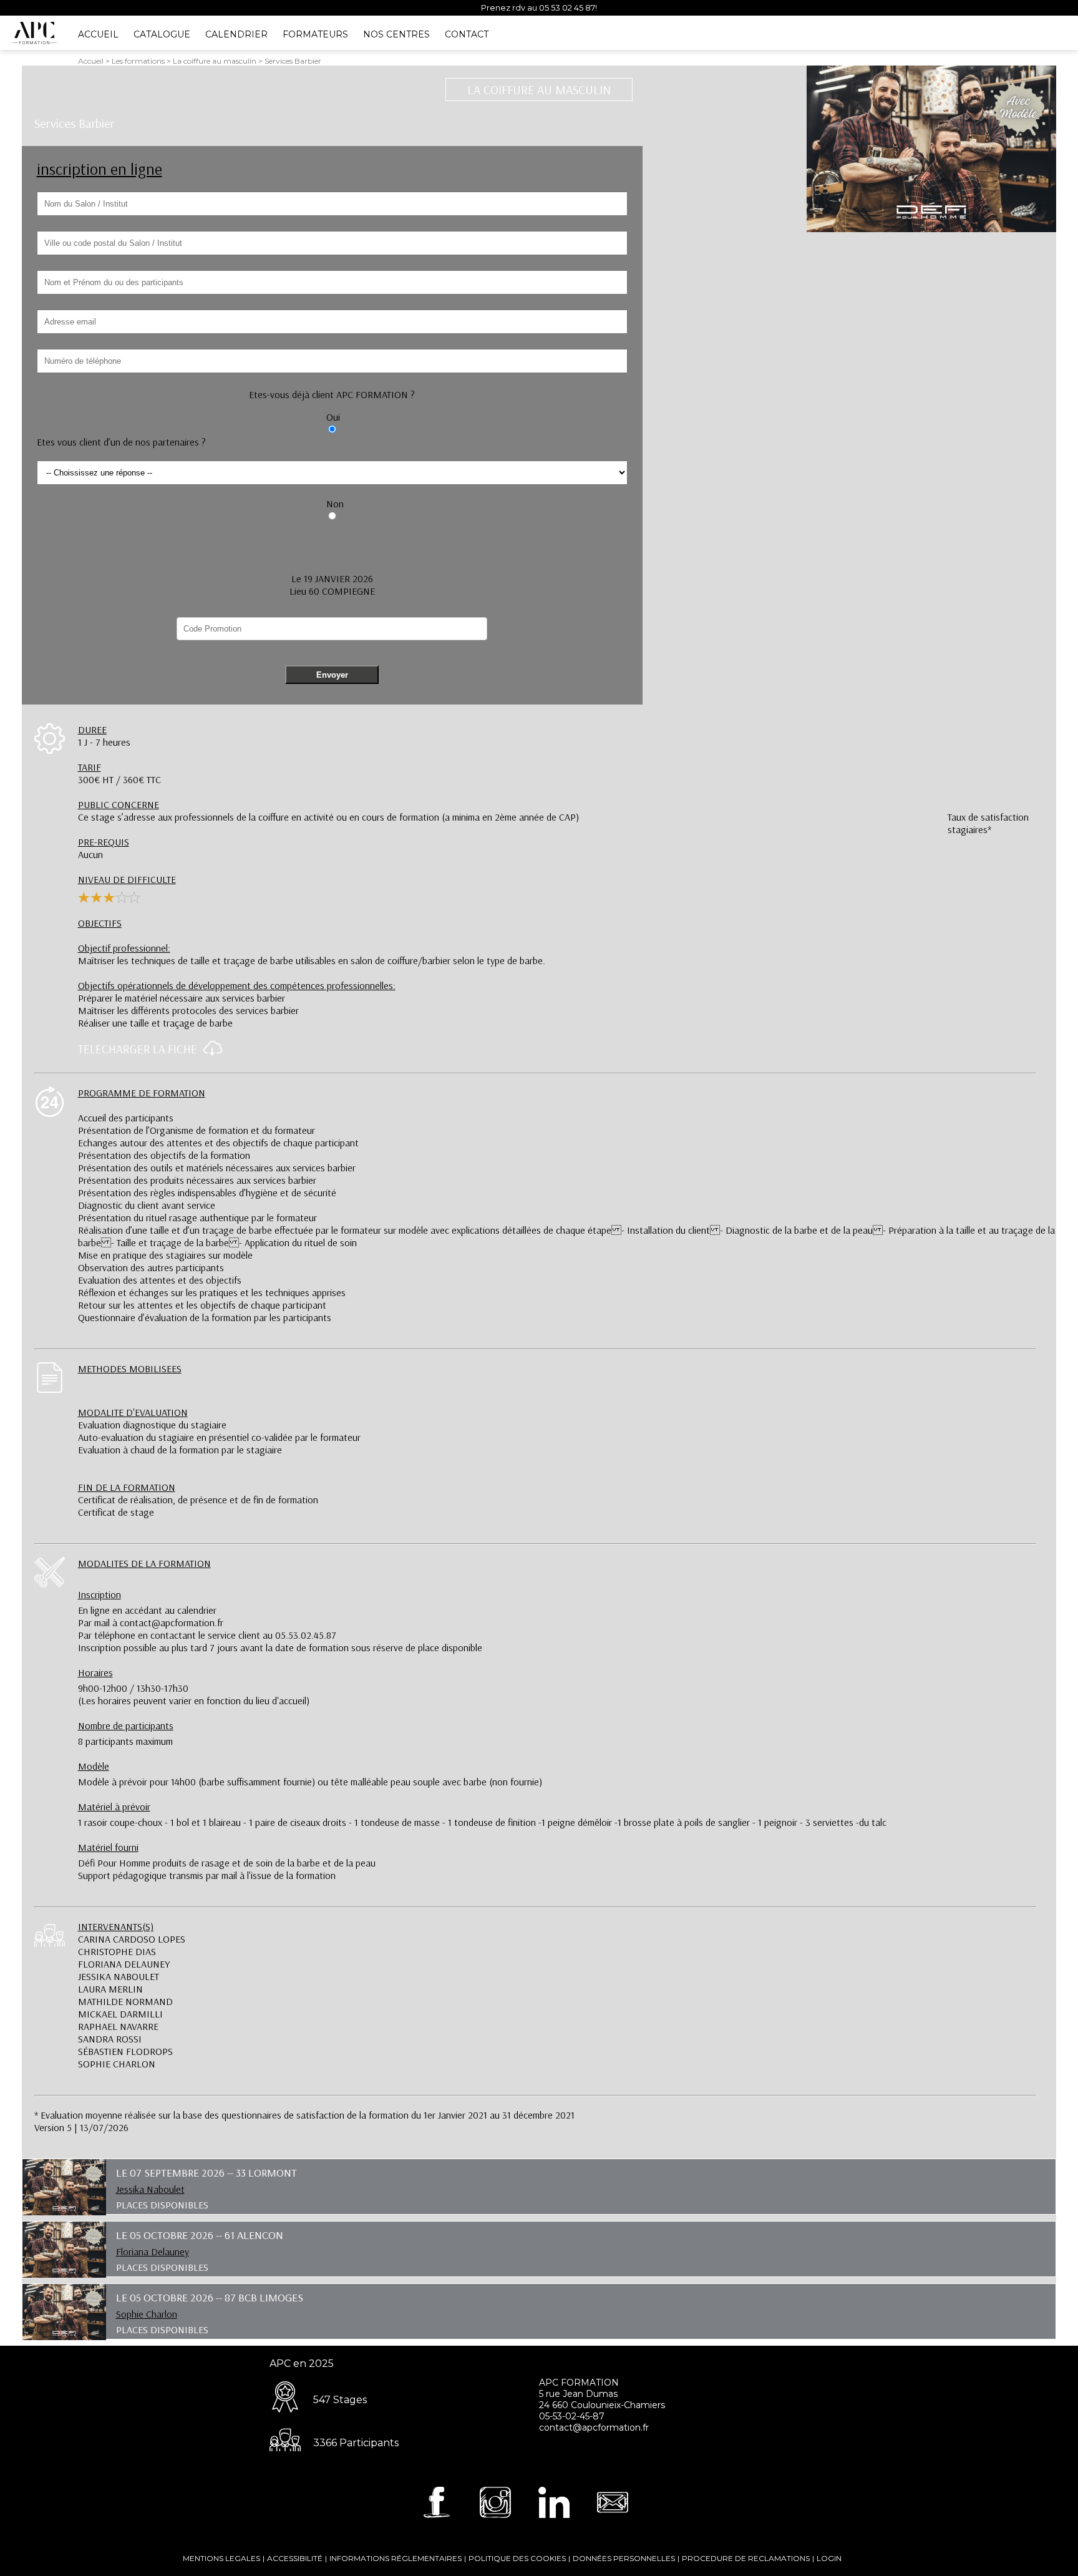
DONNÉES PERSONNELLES (624, 2558)
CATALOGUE (162, 34)
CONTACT (467, 34)
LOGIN (829, 2558)
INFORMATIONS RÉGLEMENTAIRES (396, 2558)
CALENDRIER (236, 34)
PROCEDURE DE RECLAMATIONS (746, 2558)
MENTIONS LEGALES (221, 2558)
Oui (333, 417)
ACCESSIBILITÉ (295, 2558)
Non (335, 504)
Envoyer (332, 675)
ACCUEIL (98, 34)
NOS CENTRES (396, 34)
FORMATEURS (315, 34)
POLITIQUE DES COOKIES (517, 2558)
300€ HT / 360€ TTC (119, 773)
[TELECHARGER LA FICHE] (210, 1053)
